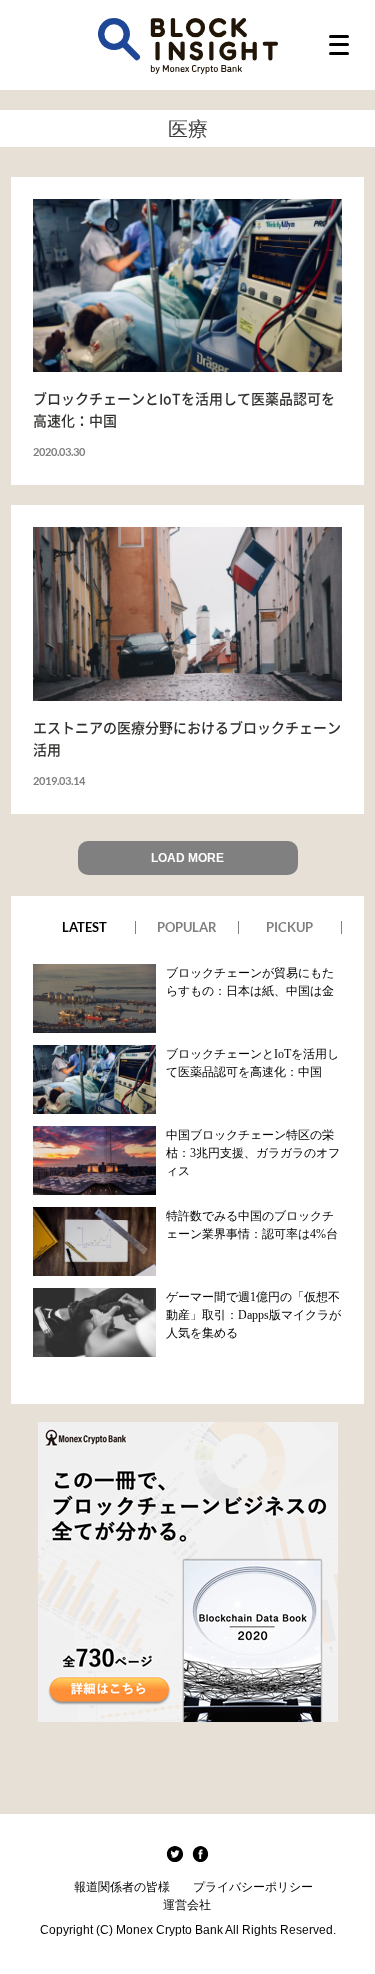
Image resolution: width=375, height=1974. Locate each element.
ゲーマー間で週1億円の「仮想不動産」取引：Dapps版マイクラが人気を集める (253, 1315)
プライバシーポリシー (253, 1887)
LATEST (84, 927)
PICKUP (289, 927)
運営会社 (187, 1905)
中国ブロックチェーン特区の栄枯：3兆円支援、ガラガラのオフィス (253, 1153)
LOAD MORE (187, 858)
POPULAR (187, 927)
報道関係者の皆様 (122, 1887)
